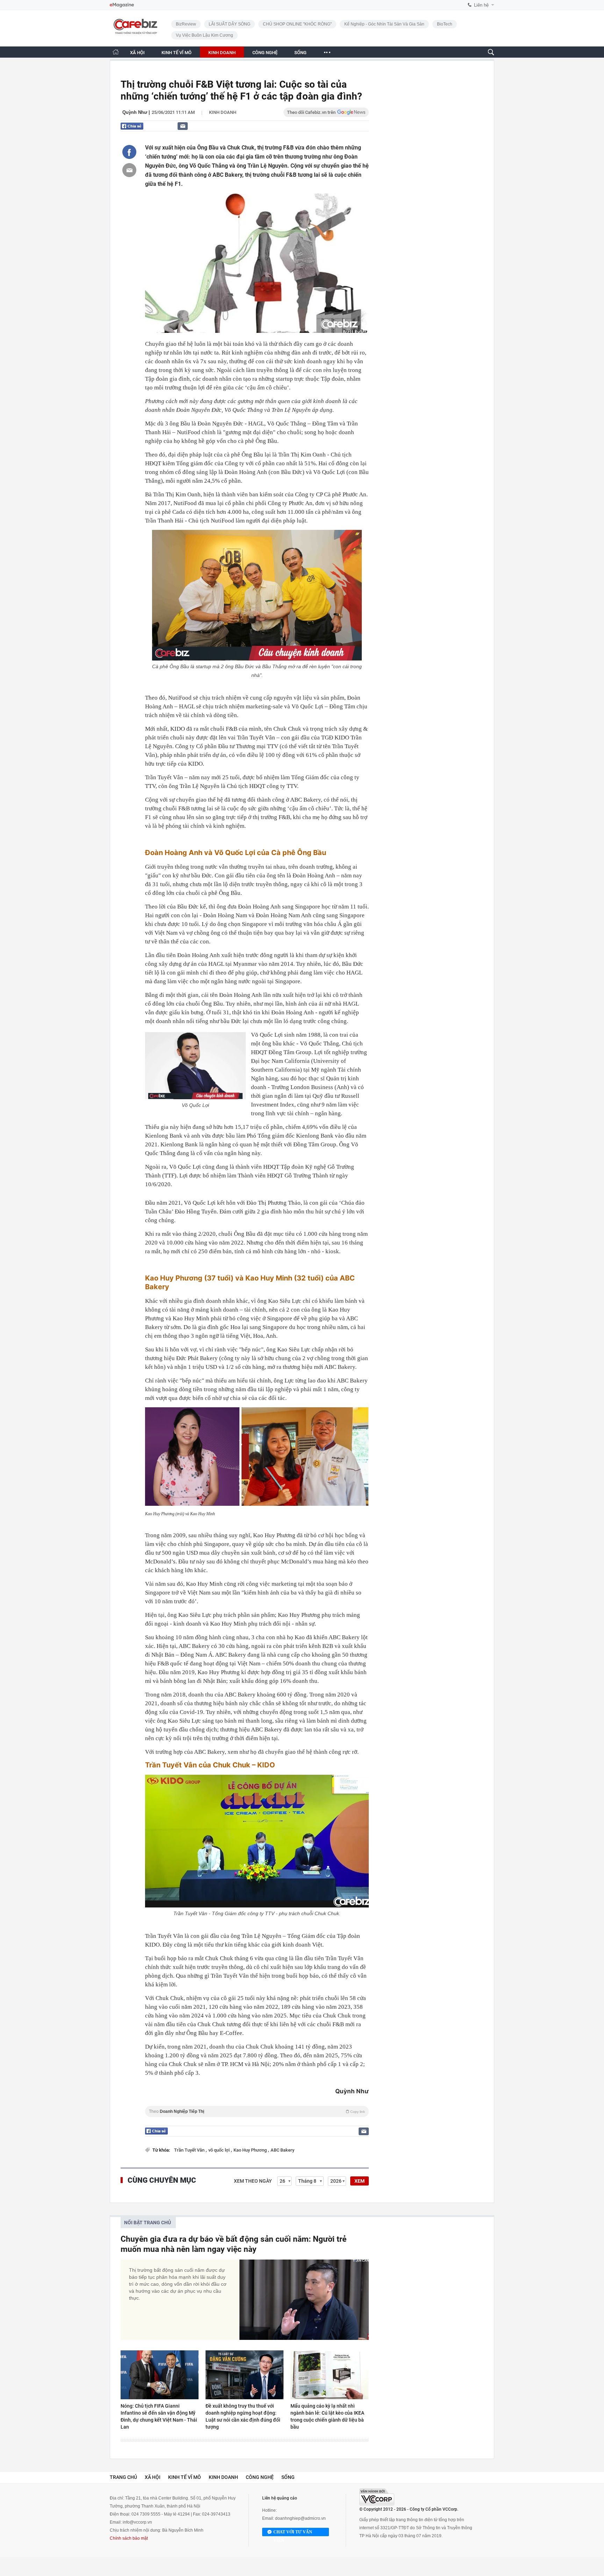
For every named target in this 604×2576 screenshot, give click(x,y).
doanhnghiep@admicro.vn (300, 2518)
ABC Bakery (282, 2150)
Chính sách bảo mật (129, 2538)
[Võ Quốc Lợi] (195, 1066)
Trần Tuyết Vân (190, 2150)
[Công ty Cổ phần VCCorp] (377, 2497)
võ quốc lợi (220, 2150)
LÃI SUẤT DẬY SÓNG (229, 24)
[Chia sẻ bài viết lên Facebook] (129, 152)
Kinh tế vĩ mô (185, 2477)
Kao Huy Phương (251, 2150)
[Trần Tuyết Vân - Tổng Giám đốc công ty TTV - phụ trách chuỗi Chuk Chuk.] (257, 1841)
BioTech (445, 24)
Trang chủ (123, 2477)
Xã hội (153, 2477)
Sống (288, 2477)
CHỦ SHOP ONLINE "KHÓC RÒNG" (297, 24)
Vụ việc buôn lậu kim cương (204, 35)
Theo (257, 2111)
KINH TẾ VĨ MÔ (177, 53)
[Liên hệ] (183, 126)
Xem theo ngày (253, 2181)
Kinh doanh (223, 112)
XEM (359, 2181)
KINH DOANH (222, 53)
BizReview (186, 24)
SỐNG (300, 53)
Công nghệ (260, 2477)
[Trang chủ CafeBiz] (116, 52)
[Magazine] (122, 5)
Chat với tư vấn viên (293, 2533)
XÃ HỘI (137, 53)
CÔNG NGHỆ (265, 53)
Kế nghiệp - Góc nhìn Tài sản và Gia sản (384, 24)
